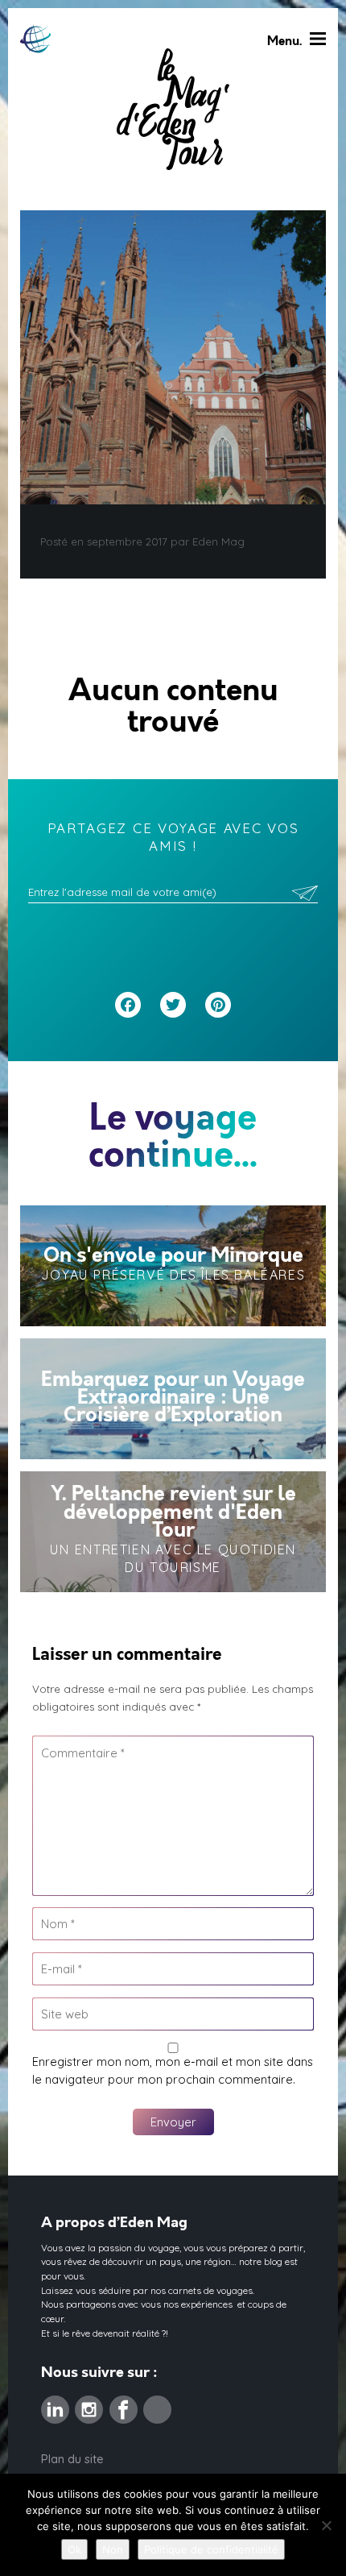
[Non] (326, 2525)
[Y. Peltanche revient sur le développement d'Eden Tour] (173, 1532)
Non (113, 2549)
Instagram (89, 2404)
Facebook (124, 2404)
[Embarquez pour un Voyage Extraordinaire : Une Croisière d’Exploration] (173, 1399)
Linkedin (55, 2404)
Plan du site (72, 2459)
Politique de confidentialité (211, 2549)
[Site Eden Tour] (35, 39)
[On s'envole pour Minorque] (173, 1266)
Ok (74, 2549)
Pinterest (157, 2404)
